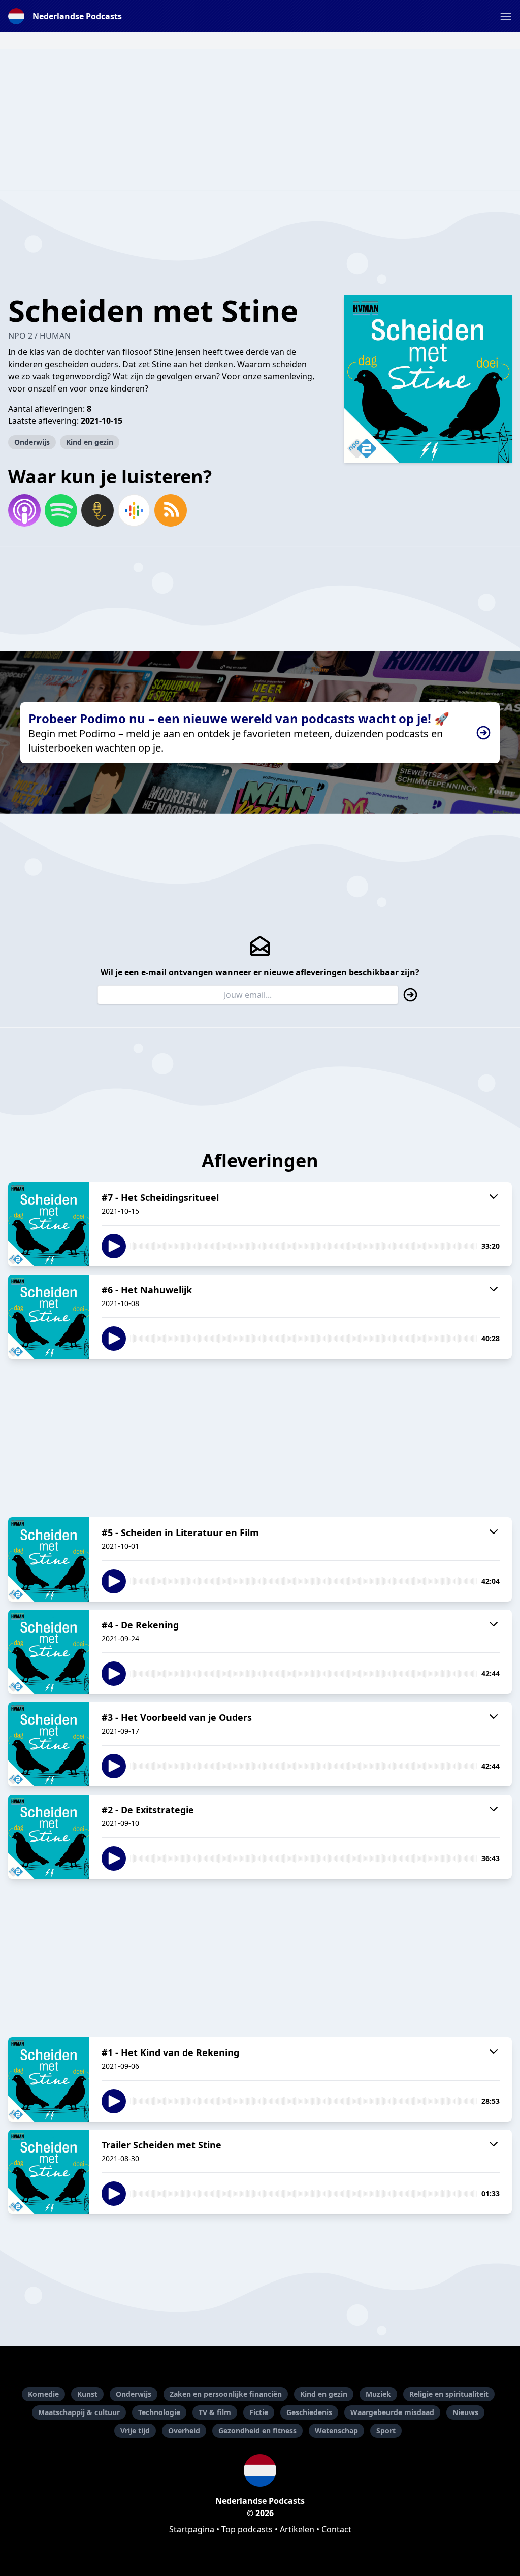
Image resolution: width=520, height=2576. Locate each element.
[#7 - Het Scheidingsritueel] (49, 1224)
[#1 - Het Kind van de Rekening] (49, 2079)
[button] (506, 16)
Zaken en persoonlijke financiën (226, 2394)
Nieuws (465, 2412)
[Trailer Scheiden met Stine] (49, 2172)
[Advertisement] (260, 120)
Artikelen (297, 2529)
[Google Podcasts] (134, 510)
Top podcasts (247, 2529)
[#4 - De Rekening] (49, 1652)
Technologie (159, 2412)
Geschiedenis (309, 2412)
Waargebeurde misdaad (392, 2412)
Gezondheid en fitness (257, 2431)
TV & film (215, 2412)
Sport (386, 2431)
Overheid (184, 2431)
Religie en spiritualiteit (449, 2394)
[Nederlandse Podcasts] (260, 2470)
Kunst (87, 2394)
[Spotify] (61, 510)
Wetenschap (336, 2431)
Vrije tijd (135, 2431)
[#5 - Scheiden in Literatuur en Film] (49, 1559)
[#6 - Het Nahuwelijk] (49, 1317)
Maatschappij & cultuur (79, 2412)
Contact (336, 2529)
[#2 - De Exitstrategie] (49, 1837)
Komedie (43, 2394)
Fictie (259, 2412)
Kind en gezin (90, 442)
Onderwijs (32, 442)
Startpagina (192, 2529)
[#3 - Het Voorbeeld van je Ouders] (49, 1744)
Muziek (378, 2394)
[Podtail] (97, 510)
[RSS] (171, 510)
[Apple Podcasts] (24, 510)
